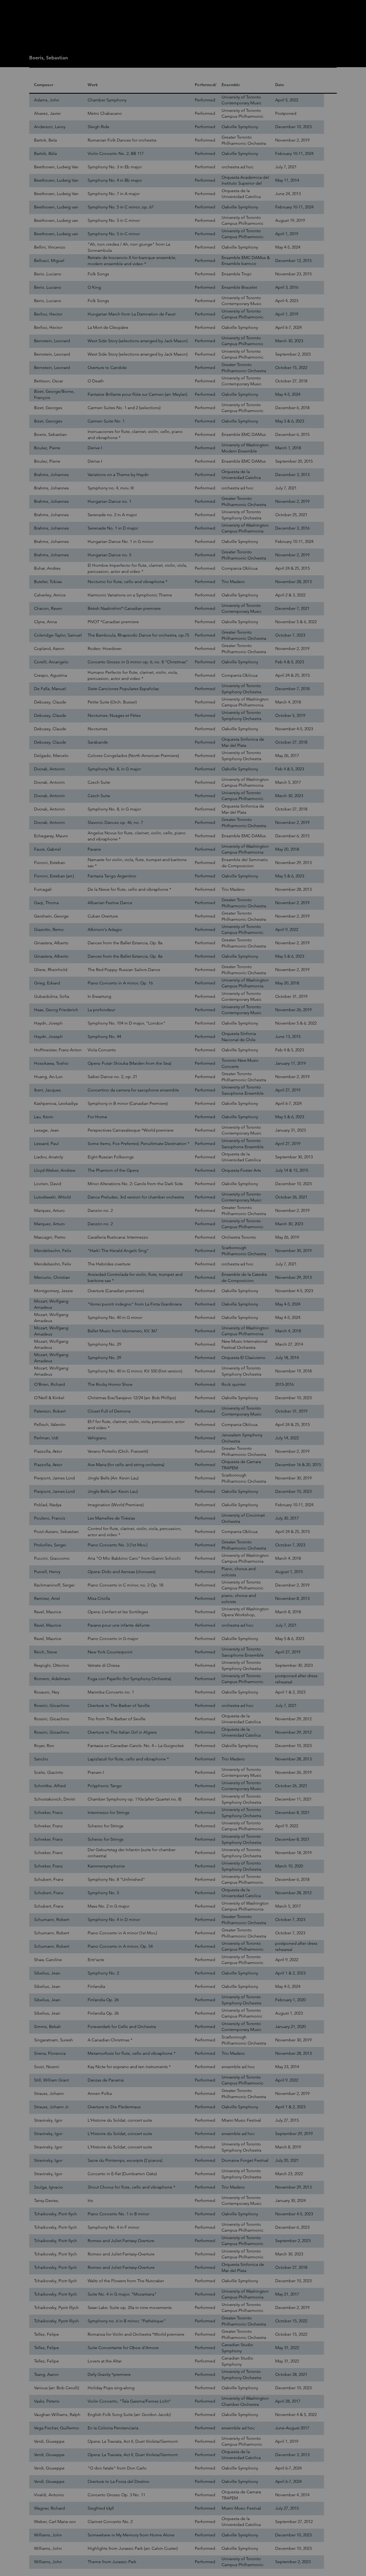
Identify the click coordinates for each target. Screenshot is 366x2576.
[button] (269, 1237)
